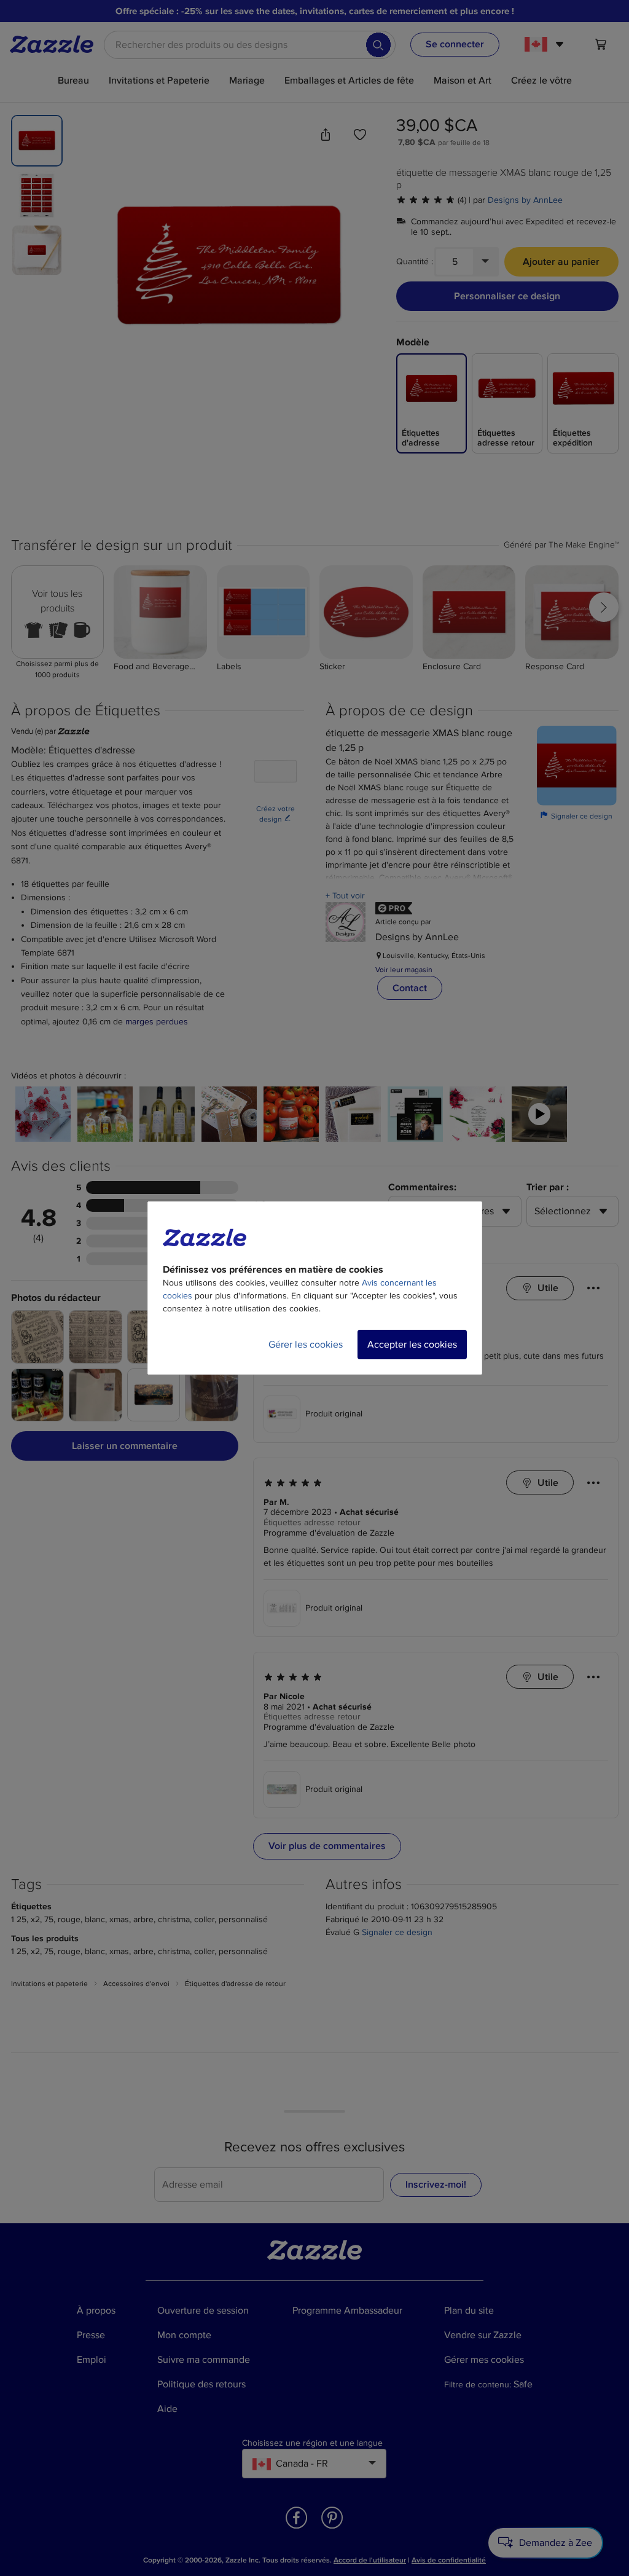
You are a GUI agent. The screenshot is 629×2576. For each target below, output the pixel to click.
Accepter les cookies (412, 1345)
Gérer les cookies (306, 1345)
